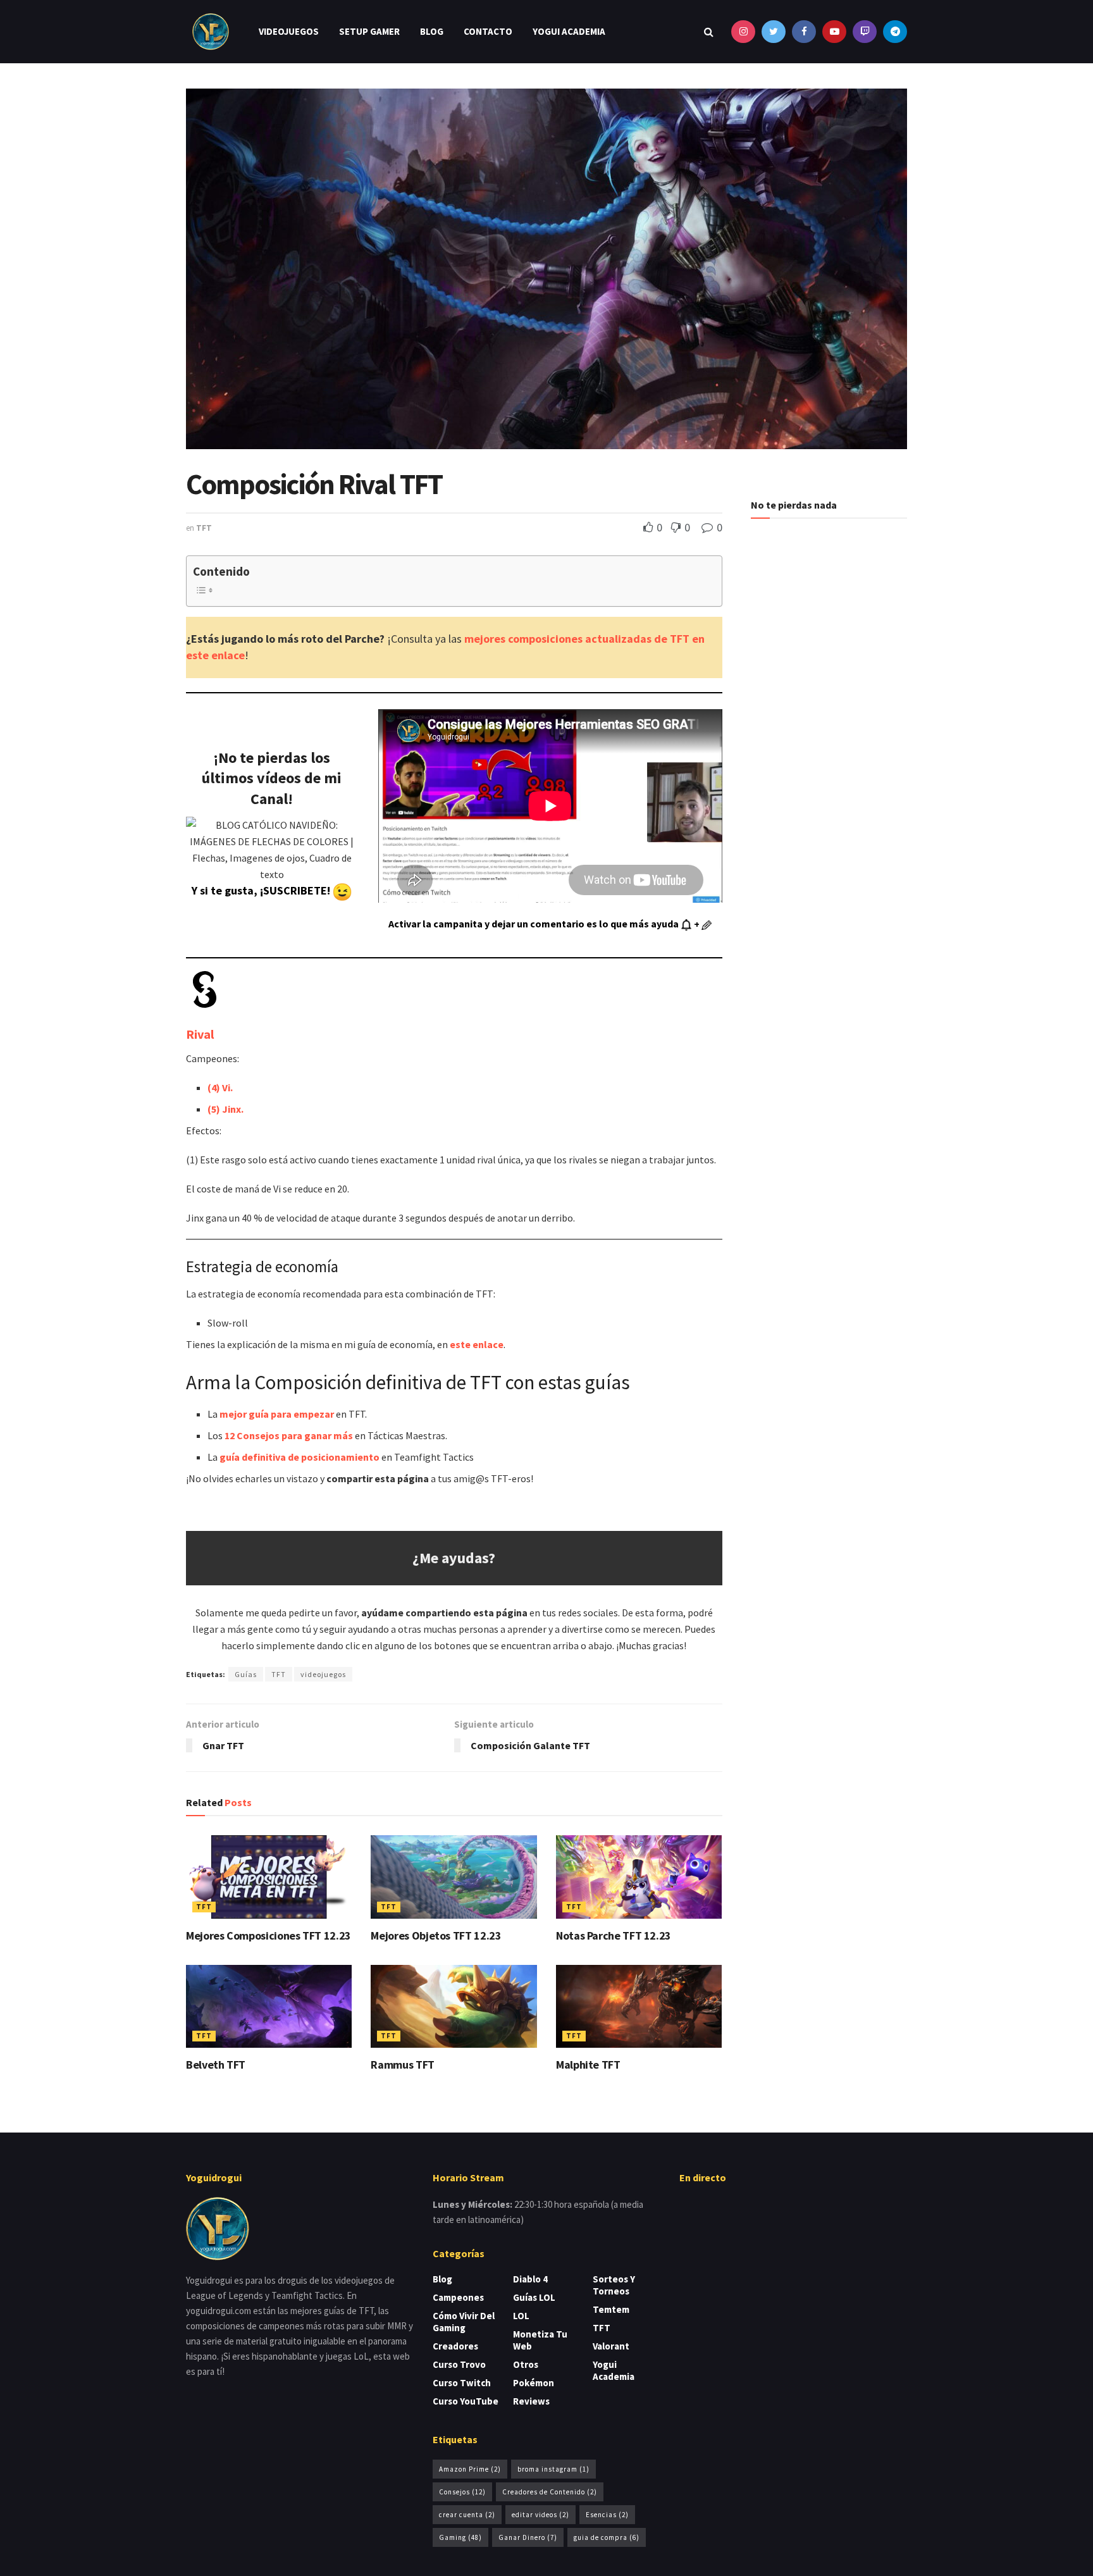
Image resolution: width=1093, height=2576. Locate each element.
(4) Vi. (220, 1087)
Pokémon (534, 2383)
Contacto (488, 31)
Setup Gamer (369, 31)
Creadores (455, 2346)
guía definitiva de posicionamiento (299, 1457)
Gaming (460, 2537)
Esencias (607, 2515)
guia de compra (607, 2537)
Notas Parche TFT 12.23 (614, 1935)
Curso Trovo (459, 2364)
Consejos (462, 2492)
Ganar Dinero (528, 2537)
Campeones (458, 2297)
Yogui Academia (569, 31)
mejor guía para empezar (277, 1414)
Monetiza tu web (540, 2340)
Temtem (611, 2309)
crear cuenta (467, 2515)
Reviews (531, 2401)
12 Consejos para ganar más (289, 1435)
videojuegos (323, 1674)
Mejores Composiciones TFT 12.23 (269, 1935)
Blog (432, 31)
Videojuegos (289, 31)
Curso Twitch (462, 2383)
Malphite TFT (588, 2065)
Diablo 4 (530, 2279)
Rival (200, 1034)
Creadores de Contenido (550, 2492)
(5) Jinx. (225, 1109)
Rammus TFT (402, 2065)
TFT (204, 528)
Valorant (611, 2346)
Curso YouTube (466, 2401)
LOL (521, 2316)
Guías (246, 1674)
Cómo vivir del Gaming (464, 2322)
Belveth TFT (216, 2065)
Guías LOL (534, 2297)
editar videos (540, 2515)
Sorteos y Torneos (614, 2285)
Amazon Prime (470, 2469)
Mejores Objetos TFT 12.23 (436, 1935)
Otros (526, 2364)
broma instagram (553, 2469)
